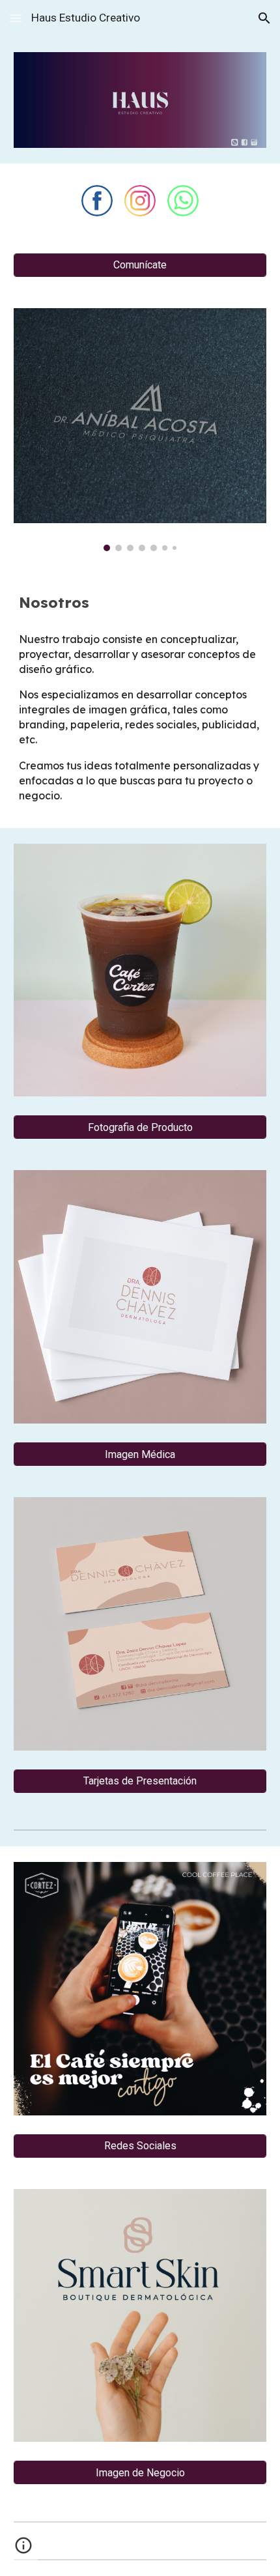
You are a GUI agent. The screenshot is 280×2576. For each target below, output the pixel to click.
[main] (140, 603)
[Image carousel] (140, 430)
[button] (16, 18)
